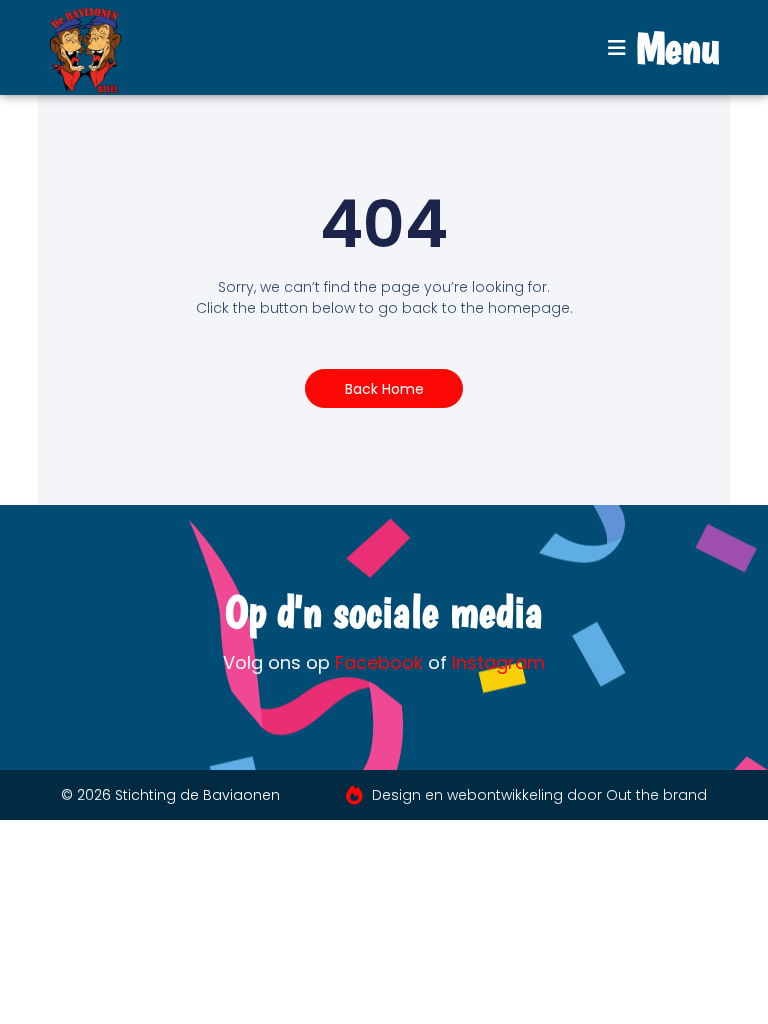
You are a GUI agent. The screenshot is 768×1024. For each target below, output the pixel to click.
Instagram (498, 662)
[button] (664, 48)
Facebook (379, 662)
